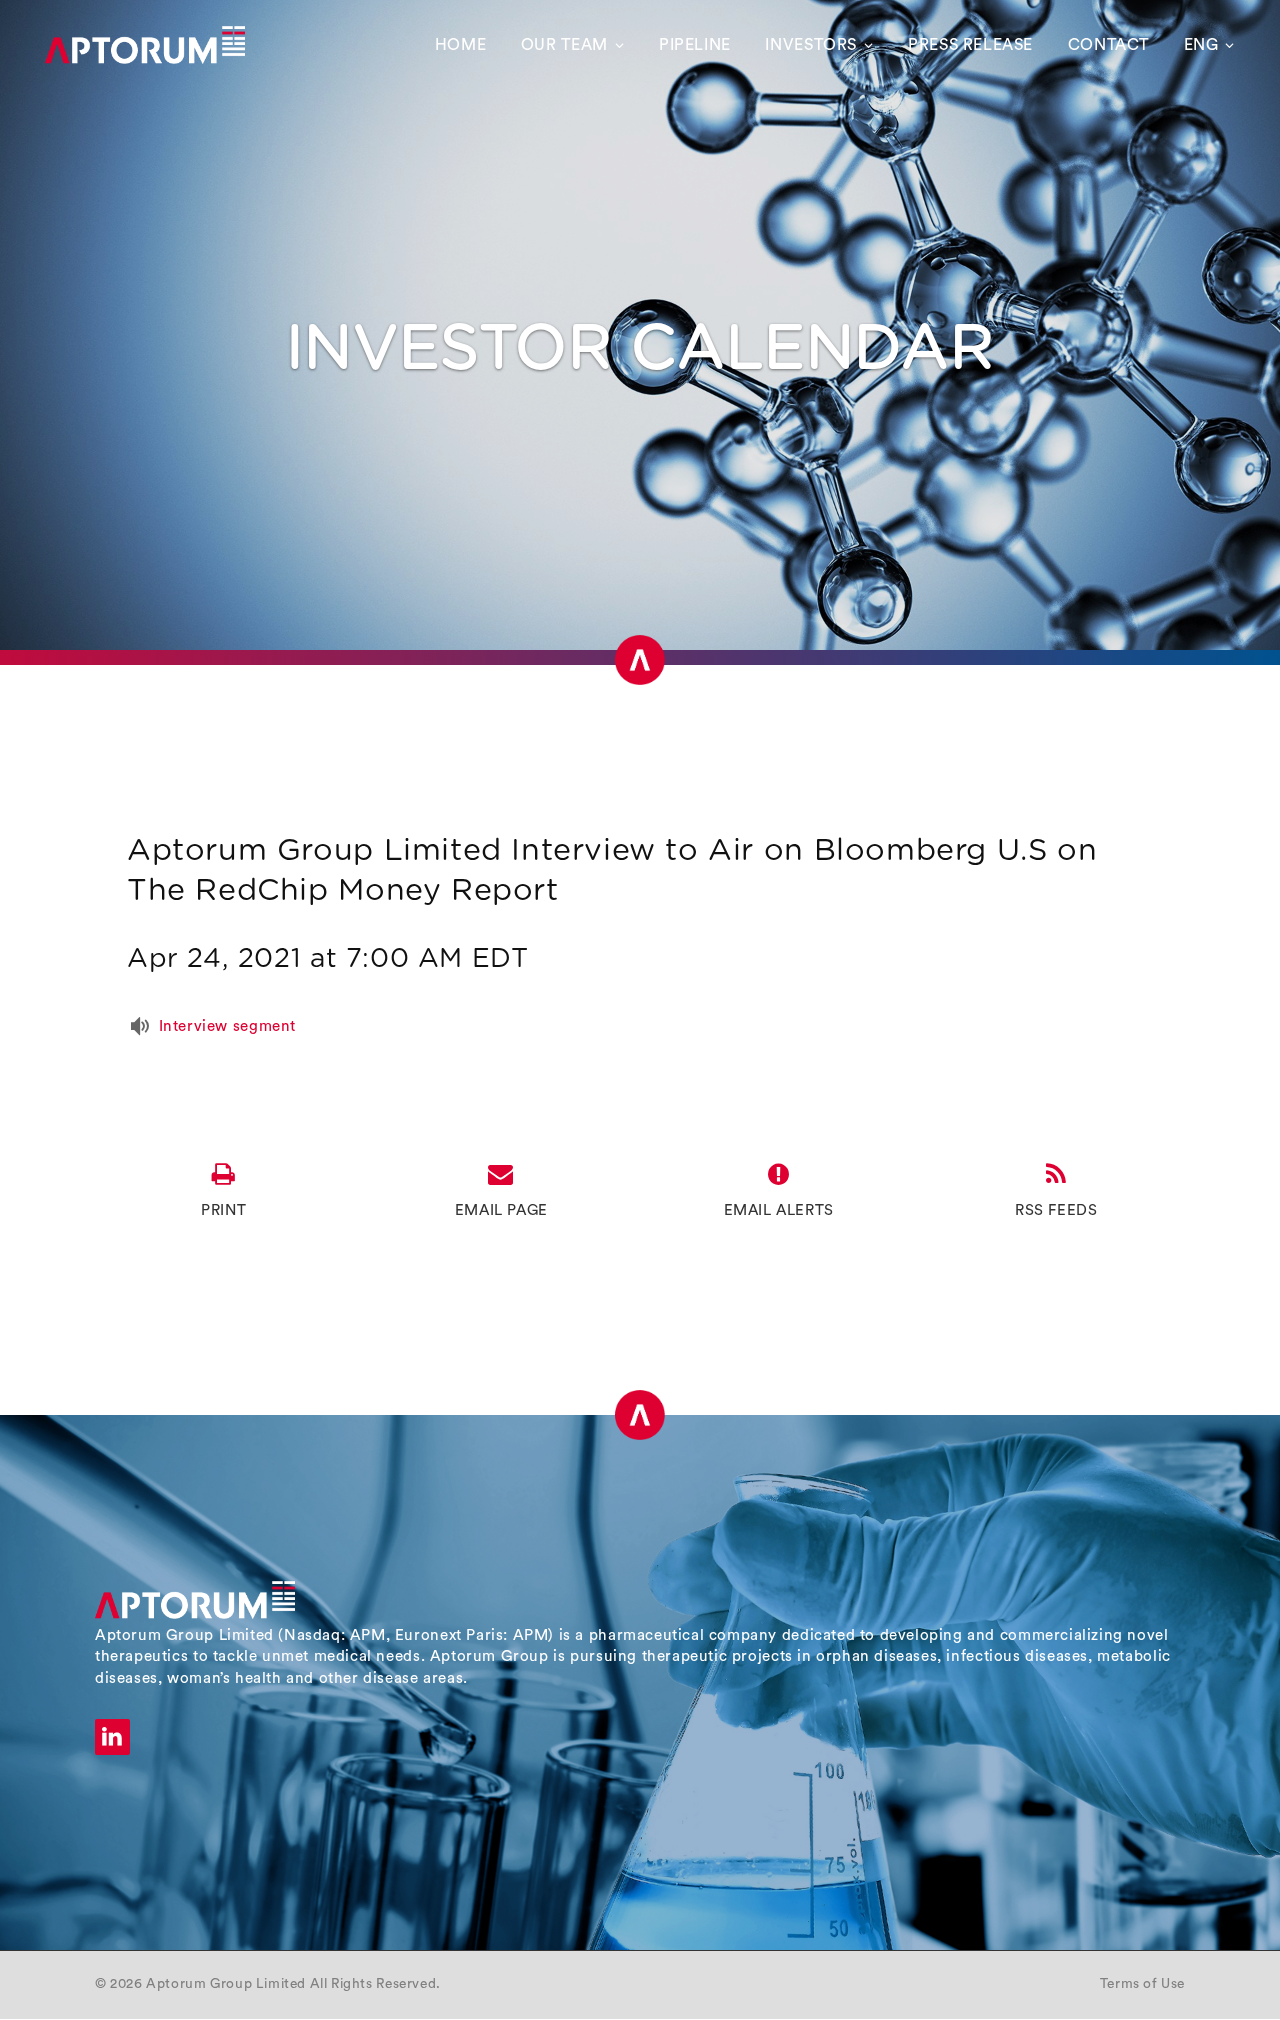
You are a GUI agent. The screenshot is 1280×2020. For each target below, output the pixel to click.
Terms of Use (1142, 1984)
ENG (1201, 45)
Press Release (970, 45)
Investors (810, 45)
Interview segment (227, 1026)
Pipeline (695, 45)
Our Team (564, 45)
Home (460, 45)
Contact (1108, 45)
